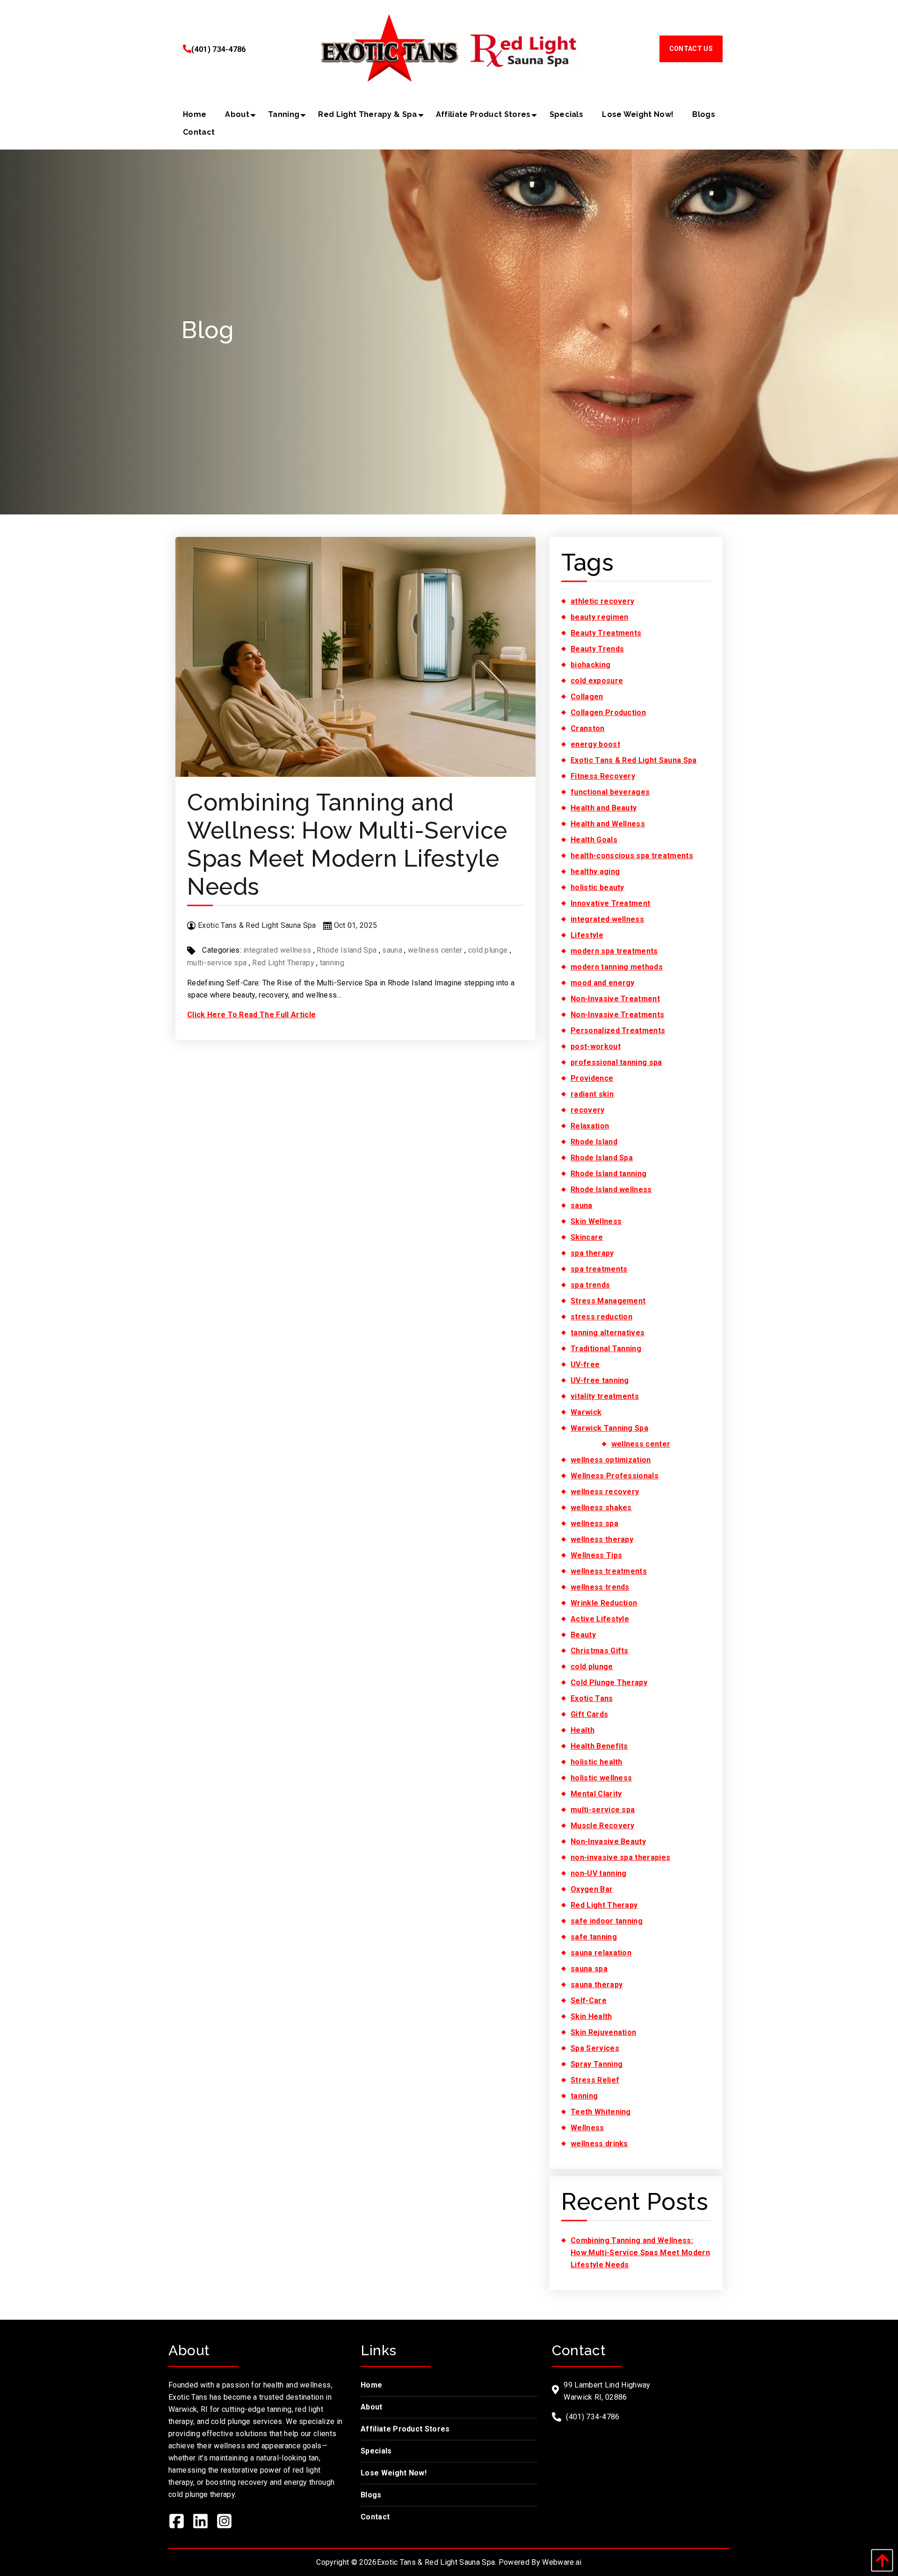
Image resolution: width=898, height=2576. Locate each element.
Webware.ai (562, 2562)
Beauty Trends (597, 649)
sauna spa (589, 1969)
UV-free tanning (600, 1380)
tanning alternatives (608, 1333)
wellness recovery (605, 1492)
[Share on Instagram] (228, 2523)
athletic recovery (602, 601)
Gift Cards (589, 1714)
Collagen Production (608, 713)
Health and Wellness (608, 824)
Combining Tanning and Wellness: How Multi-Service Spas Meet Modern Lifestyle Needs (347, 844)
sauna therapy (597, 1985)
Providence (592, 1078)
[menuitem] (195, 115)
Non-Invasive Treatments (617, 1015)
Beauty (583, 1635)
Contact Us (691, 49)
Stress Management (608, 1301)
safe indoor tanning (607, 1921)
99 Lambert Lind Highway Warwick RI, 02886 (607, 2391)
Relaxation (590, 1126)
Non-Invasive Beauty (608, 1842)
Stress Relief (595, 2080)
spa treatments (599, 1269)
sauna (392, 950)
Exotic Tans (592, 1698)
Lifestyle (587, 935)
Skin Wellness (596, 1221)
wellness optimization (611, 1460)
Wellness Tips (596, 1555)
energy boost (595, 744)
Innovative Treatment (610, 903)
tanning (332, 963)
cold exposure (597, 681)
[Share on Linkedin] (204, 2523)
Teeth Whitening (601, 2112)
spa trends (590, 1285)
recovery (588, 1110)
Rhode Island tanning (608, 1174)
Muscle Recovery (603, 1826)
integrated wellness (277, 950)
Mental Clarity (596, 1794)
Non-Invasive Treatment (615, 999)
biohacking (590, 665)
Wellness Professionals (615, 1476)
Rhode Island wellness (611, 1190)
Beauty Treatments (606, 633)
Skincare (587, 1237)
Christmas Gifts (600, 1651)
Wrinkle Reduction (604, 1603)
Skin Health (591, 2016)
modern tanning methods (617, 967)
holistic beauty (597, 887)
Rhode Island (594, 1142)
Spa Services (595, 2048)
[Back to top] (880, 2560)
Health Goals (594, 840)
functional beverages (610, 792)
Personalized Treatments (618, 1031)
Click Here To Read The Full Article (251, 1015)
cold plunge (488, 950)
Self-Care (589, 2001)
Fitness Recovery (603, 776)
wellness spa (594, 1523)
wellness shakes (601, 1508)
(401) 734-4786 (218, 49)
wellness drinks (599, 2144)
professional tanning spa (616, 1062)
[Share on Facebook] (180, 2523)
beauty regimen (599, 617)
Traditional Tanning (606, 1349)
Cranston (588, 728)
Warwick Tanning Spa (609, 1428)
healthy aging (595, 872)
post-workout (596, 1046)
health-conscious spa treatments (632, 856)
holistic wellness (601, 1778)
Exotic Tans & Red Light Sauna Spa (634, 760)
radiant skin (592, 1094)
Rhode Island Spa (347, 950)
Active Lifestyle (600, 1619)
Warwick (586, 1412)
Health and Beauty (604, 808)
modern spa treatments (614, 951)
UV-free (585, 1364)
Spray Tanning (597, 2064)
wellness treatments (609, 1571)
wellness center (435, 950)
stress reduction (601, 1317)
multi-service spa (217, 963)
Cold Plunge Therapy (609, 1682)
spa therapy (592, 1253)
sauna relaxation (601, 1953)
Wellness (587, 2128)
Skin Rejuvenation (603, 2032)
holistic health (597, 1762)
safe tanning (594, 1937)
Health (583, 1730)
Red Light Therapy (283, 963)
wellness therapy (602, 1539)
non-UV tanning (598, 1873)
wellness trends (600, 1587)
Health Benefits (599, 1746)
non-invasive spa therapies (620, 1857)
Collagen (587, 697)
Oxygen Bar (592, 1889)
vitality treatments (605, 1396)
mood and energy (603, 983)
